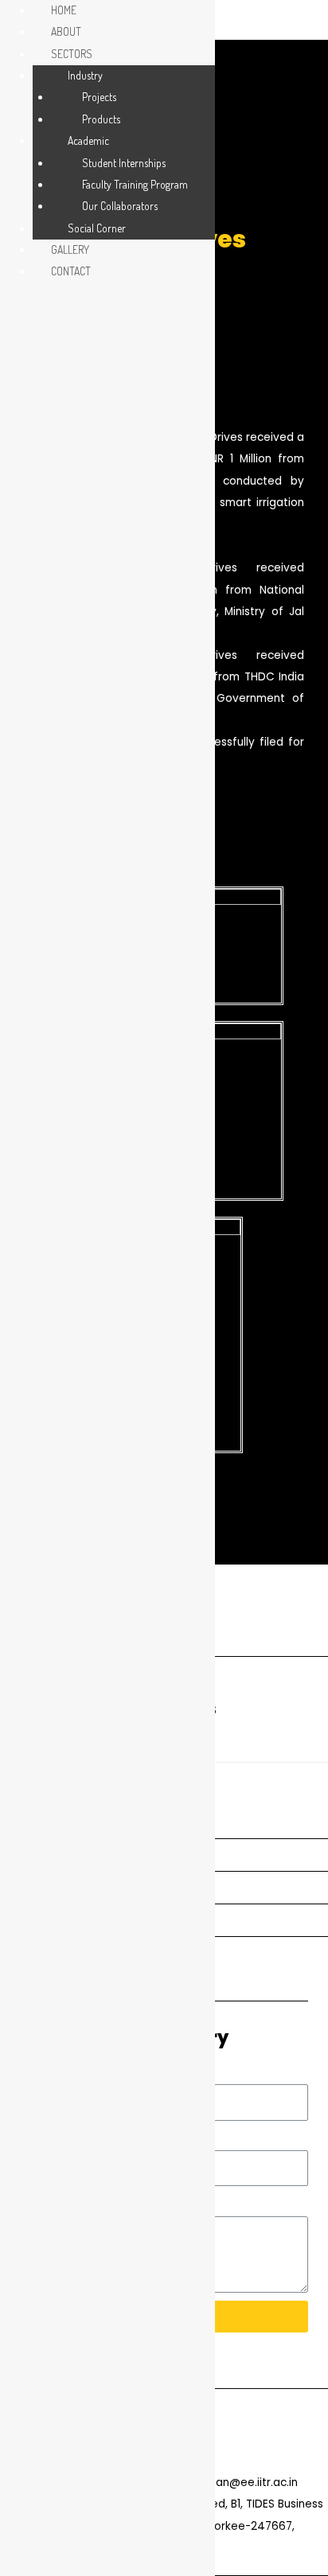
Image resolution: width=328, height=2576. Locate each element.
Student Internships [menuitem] (124, 163)
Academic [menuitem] (88, 140)
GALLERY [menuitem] (70, 249)
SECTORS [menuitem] (72, 54)
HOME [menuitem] (64, 10)
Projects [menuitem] (99, 97)
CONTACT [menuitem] (71, 271)
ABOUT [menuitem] (66, 31)
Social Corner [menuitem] (97, 228)
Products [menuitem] (101, 119)
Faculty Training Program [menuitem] (135, 184)
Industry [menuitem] (85, 75)
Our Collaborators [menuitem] (120, 206)
